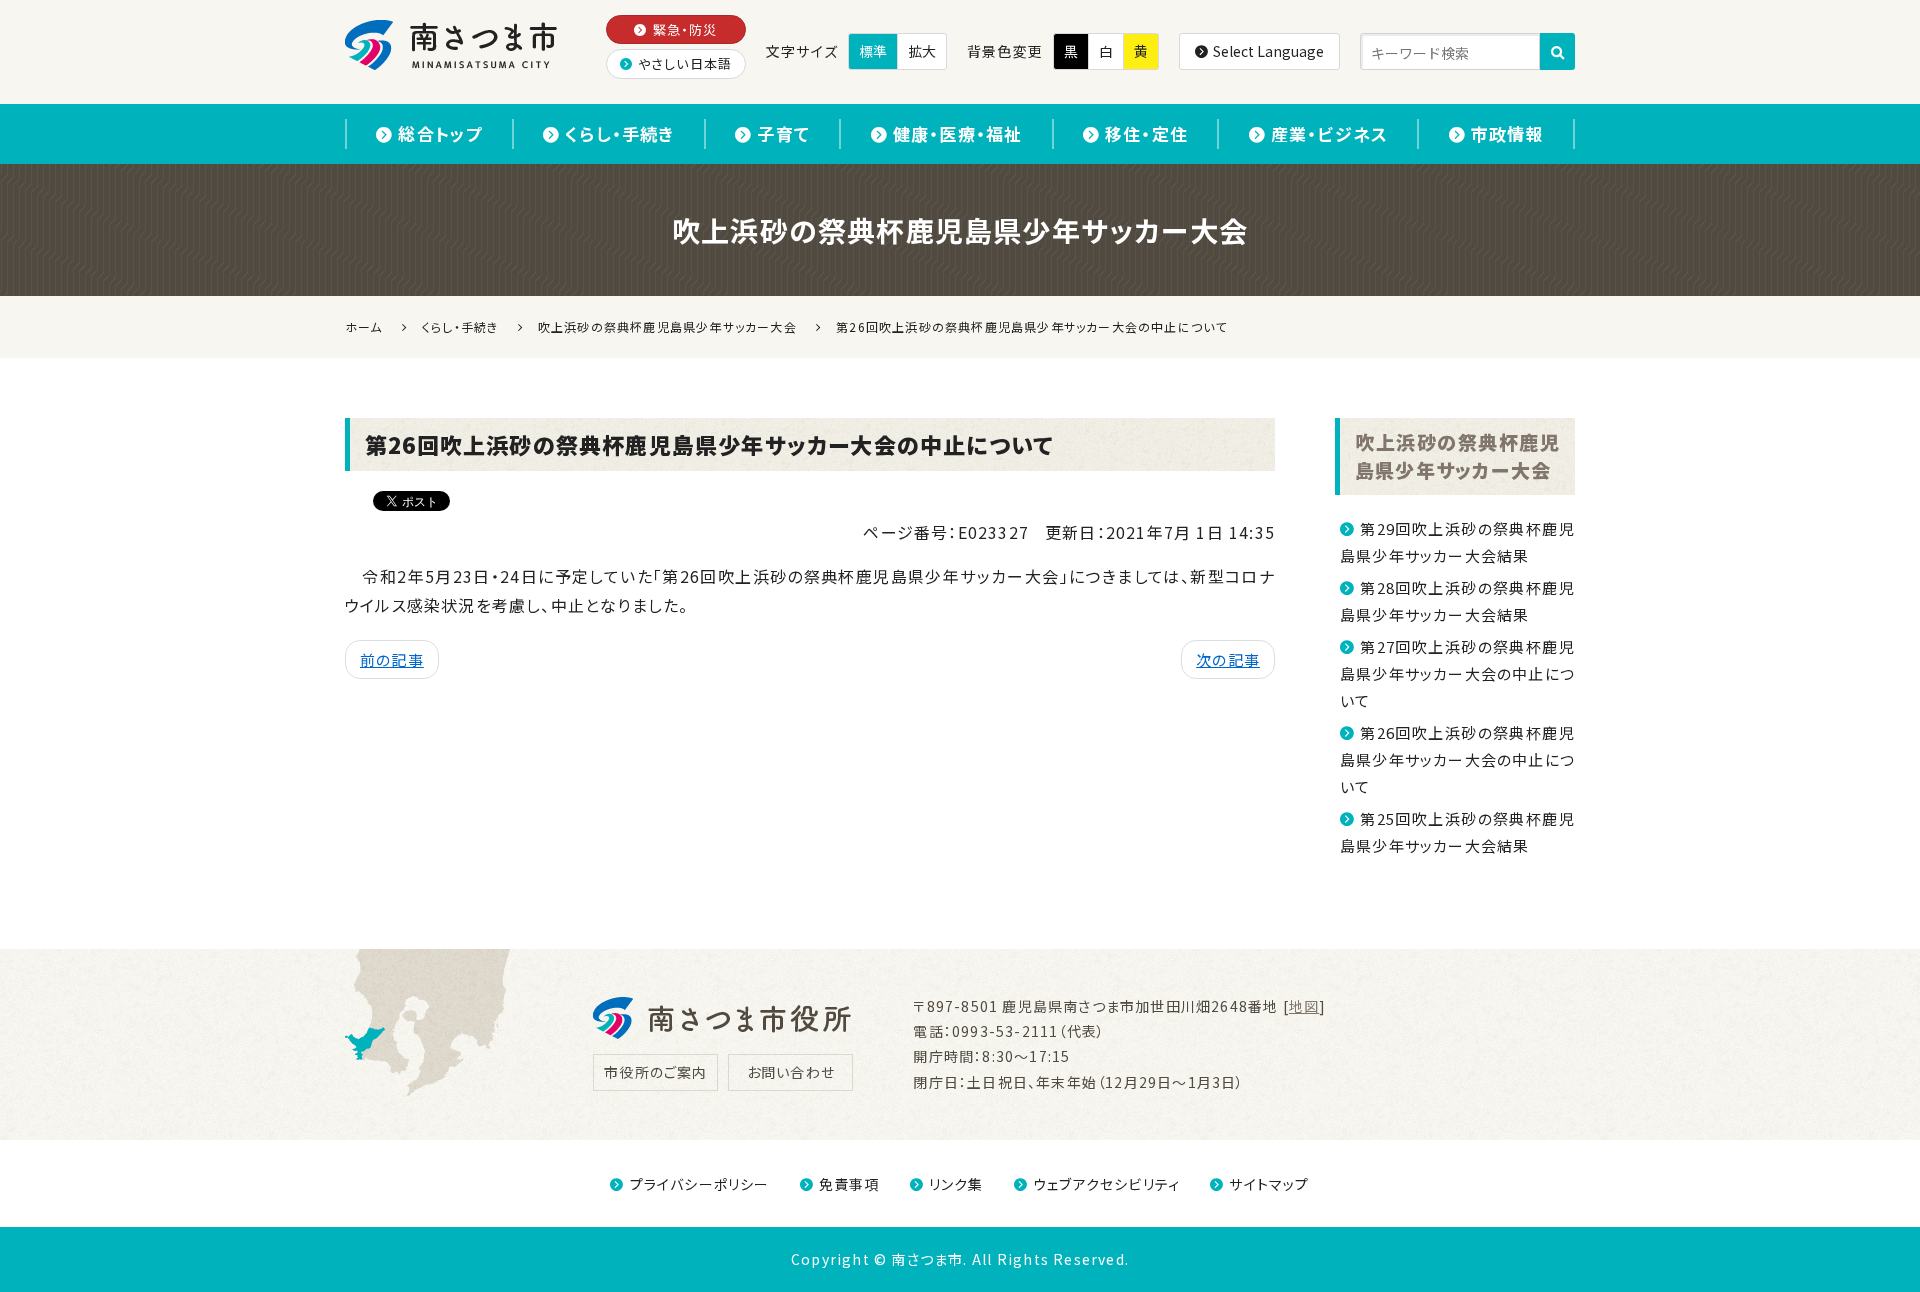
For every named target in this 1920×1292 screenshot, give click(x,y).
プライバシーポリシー (699, 1184)
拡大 (922, 51)
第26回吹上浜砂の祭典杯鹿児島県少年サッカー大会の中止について (1457, 759)
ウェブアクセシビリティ (1106, 1184)
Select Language (1268, 51)
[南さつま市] (452, 45)
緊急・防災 (685, 29)
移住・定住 (1146, 133)
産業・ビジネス (1329, 133)
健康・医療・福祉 (958, 133)
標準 (873, 51)
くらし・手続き (619, 133)
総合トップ (440, 133)
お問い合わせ (791, 1072)
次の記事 (1228, 659)
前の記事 (392, 659)
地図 (1304, 1006)
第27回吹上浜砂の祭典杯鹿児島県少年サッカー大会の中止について (1457, 673)
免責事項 (849, 1184)
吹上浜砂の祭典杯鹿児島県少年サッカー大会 (1457, 456)
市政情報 (1507, 133)
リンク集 (956, 1184)
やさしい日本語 (685, 63)
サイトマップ (1269, 1184)
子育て (783, 133)
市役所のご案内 (655, 1072)
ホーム (364, 326)
